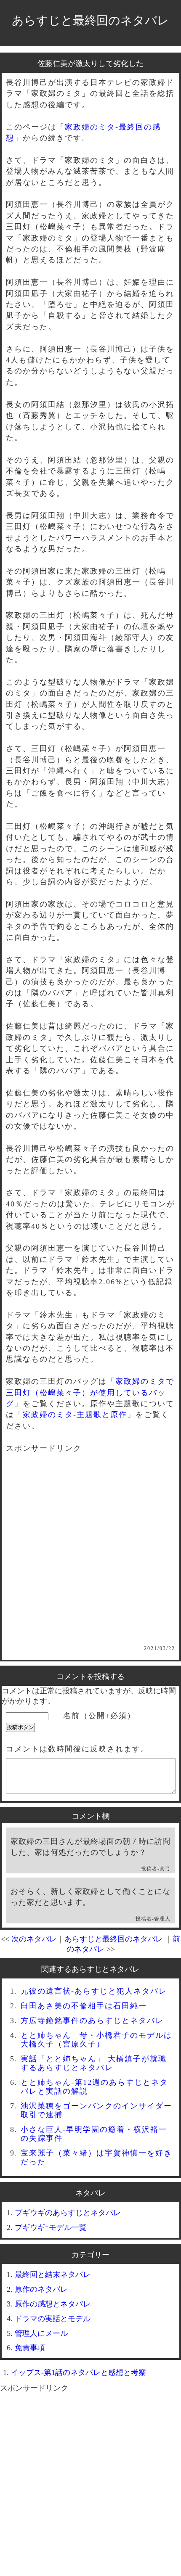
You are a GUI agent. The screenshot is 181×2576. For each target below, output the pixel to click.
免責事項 (30, 2348)
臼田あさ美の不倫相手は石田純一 (84, 2006)
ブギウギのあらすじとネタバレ (68, 2213)
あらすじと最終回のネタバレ (90, 20)
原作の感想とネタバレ (53, 2304)
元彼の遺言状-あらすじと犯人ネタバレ (94, 1991)
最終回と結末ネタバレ (53, 2274)
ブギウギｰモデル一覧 (51, 2227)
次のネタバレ (34, 1939)
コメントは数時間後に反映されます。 (77, 1749)
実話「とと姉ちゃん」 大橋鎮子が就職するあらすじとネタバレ (94, 2063)
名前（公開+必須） (99, 1716)
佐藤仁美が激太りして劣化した (90, 63)
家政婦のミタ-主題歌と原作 (75, 1415)
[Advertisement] (90, 1555)
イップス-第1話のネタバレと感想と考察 (79, 2372)
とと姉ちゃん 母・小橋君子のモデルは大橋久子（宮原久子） (96, 2040)
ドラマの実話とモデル (53, 2319)
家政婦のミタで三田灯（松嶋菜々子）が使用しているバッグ (90, 1392)
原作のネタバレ (41, 2289)
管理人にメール (41, 2333)
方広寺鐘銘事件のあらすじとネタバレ (92, 2021)
